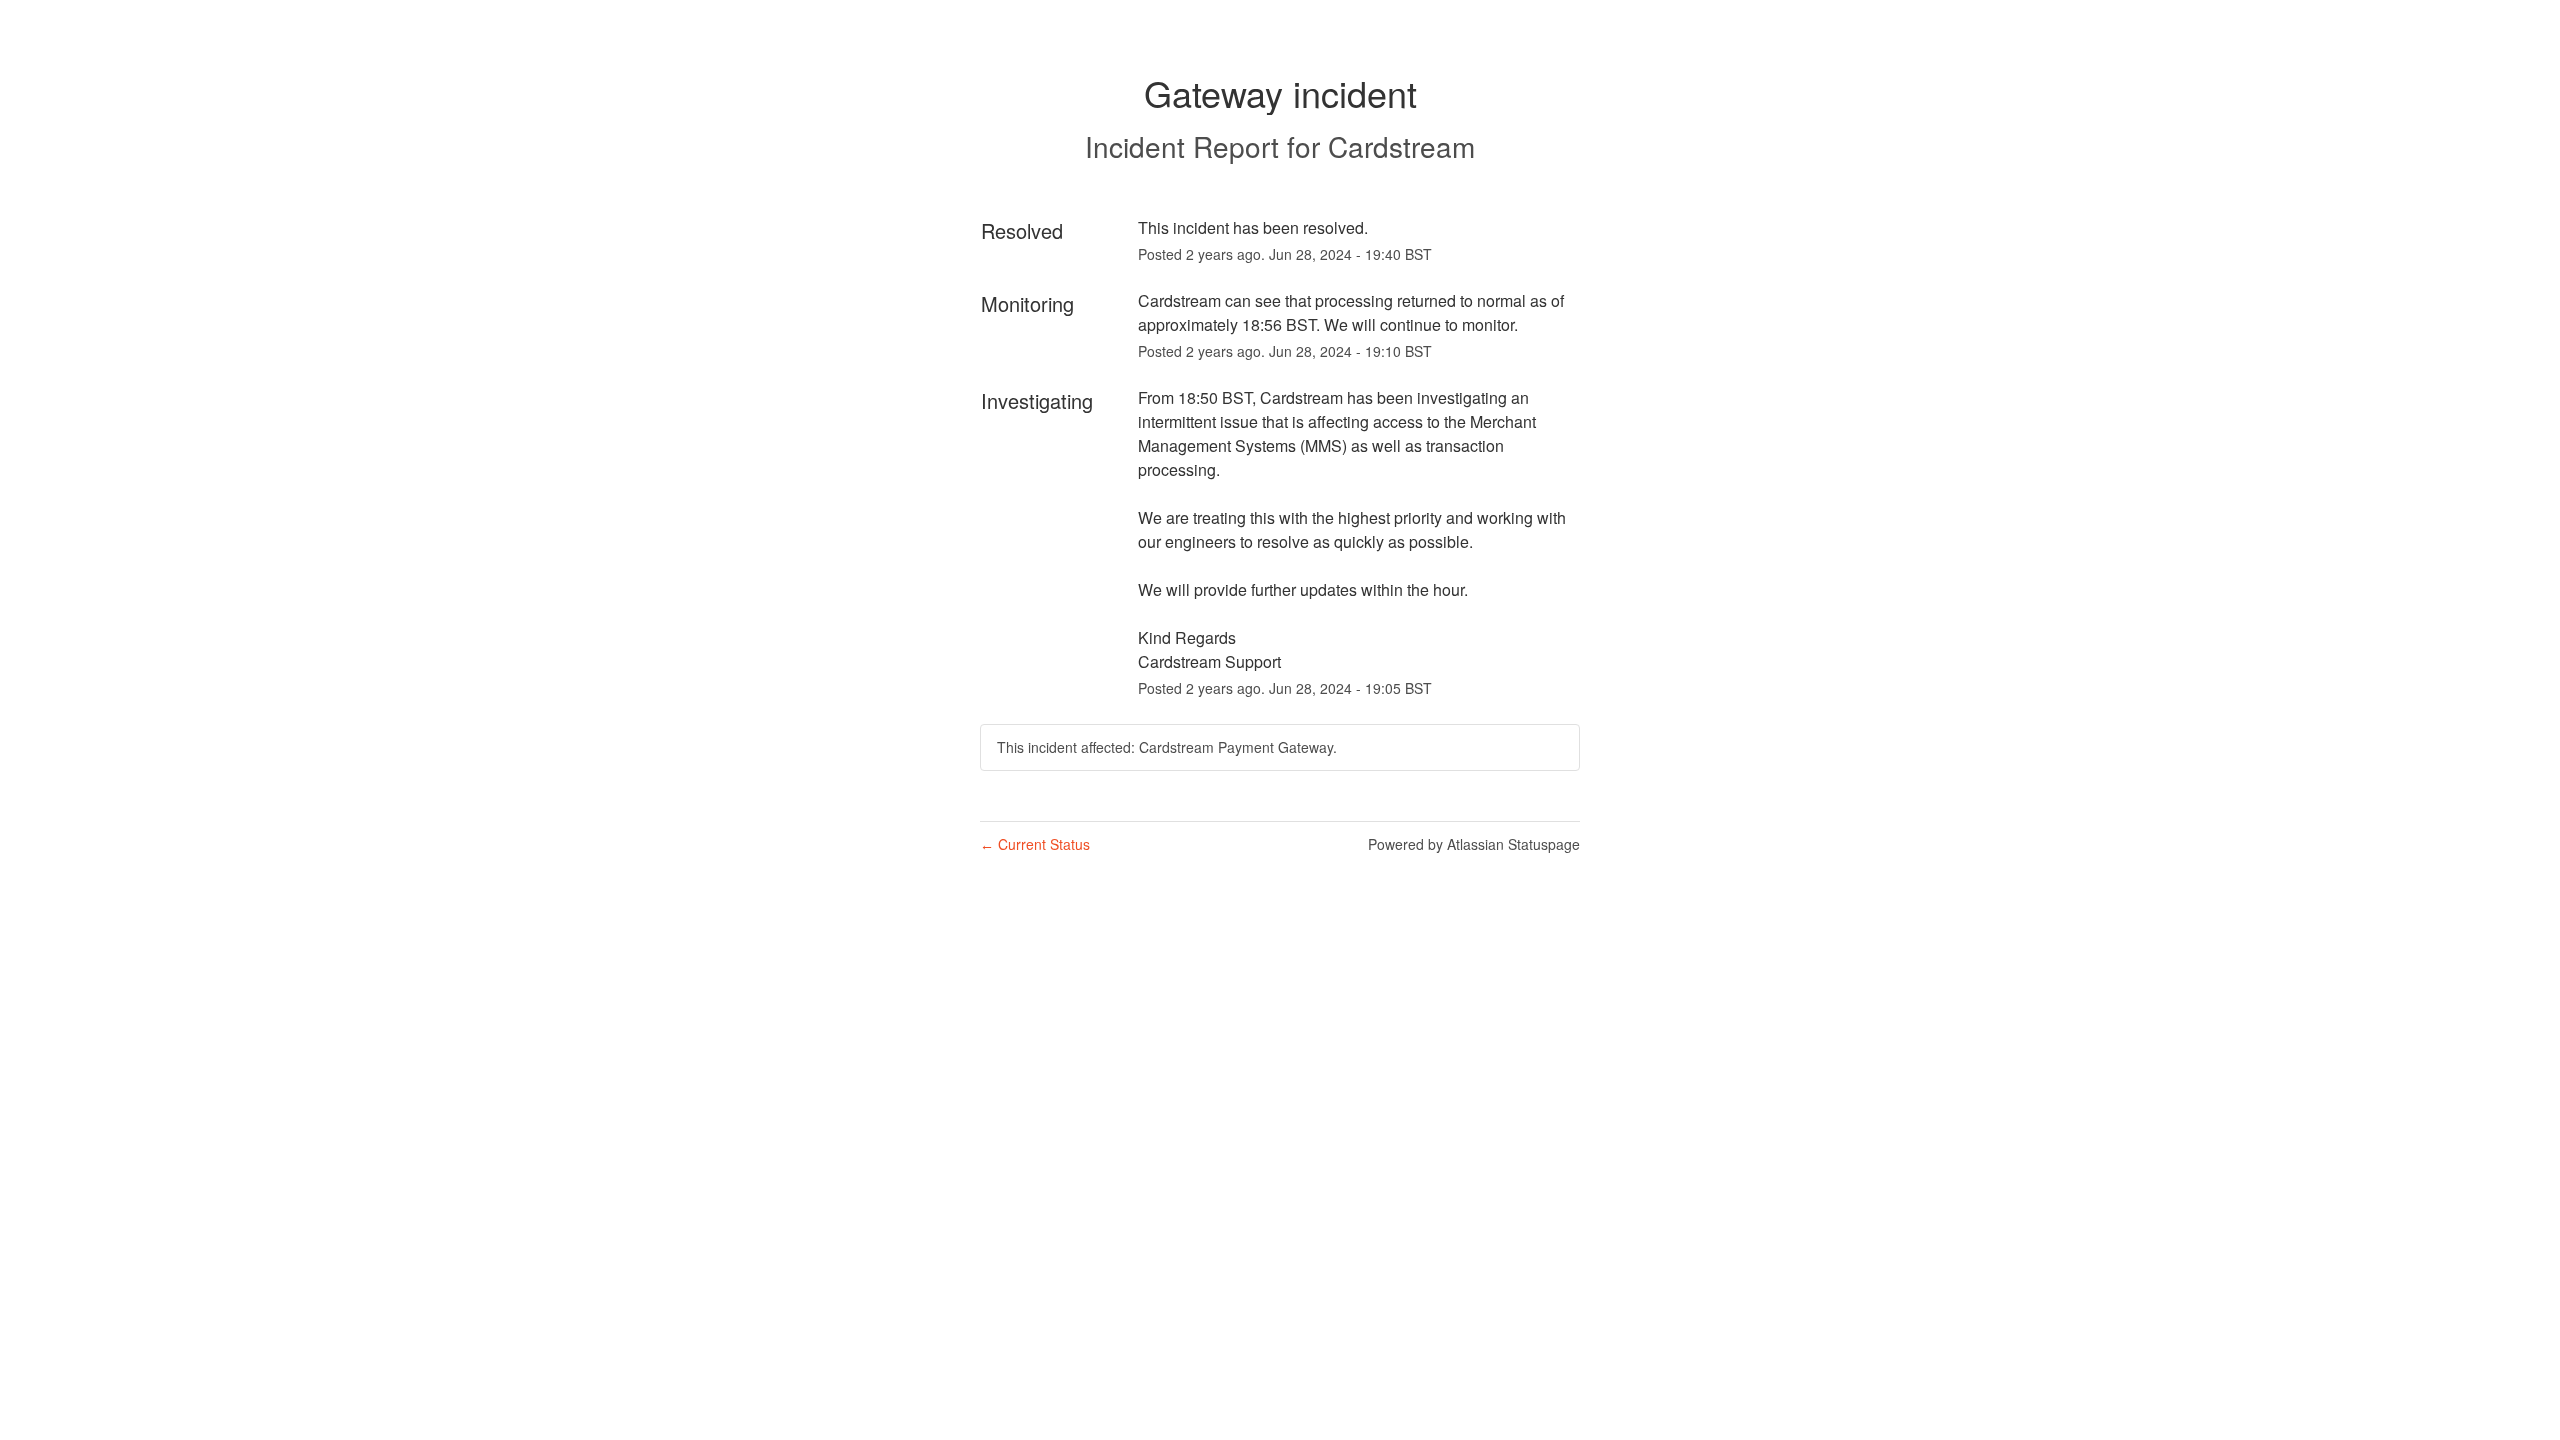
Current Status (1035, 844)
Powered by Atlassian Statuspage (1474, 844)
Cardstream (1401, 146)
